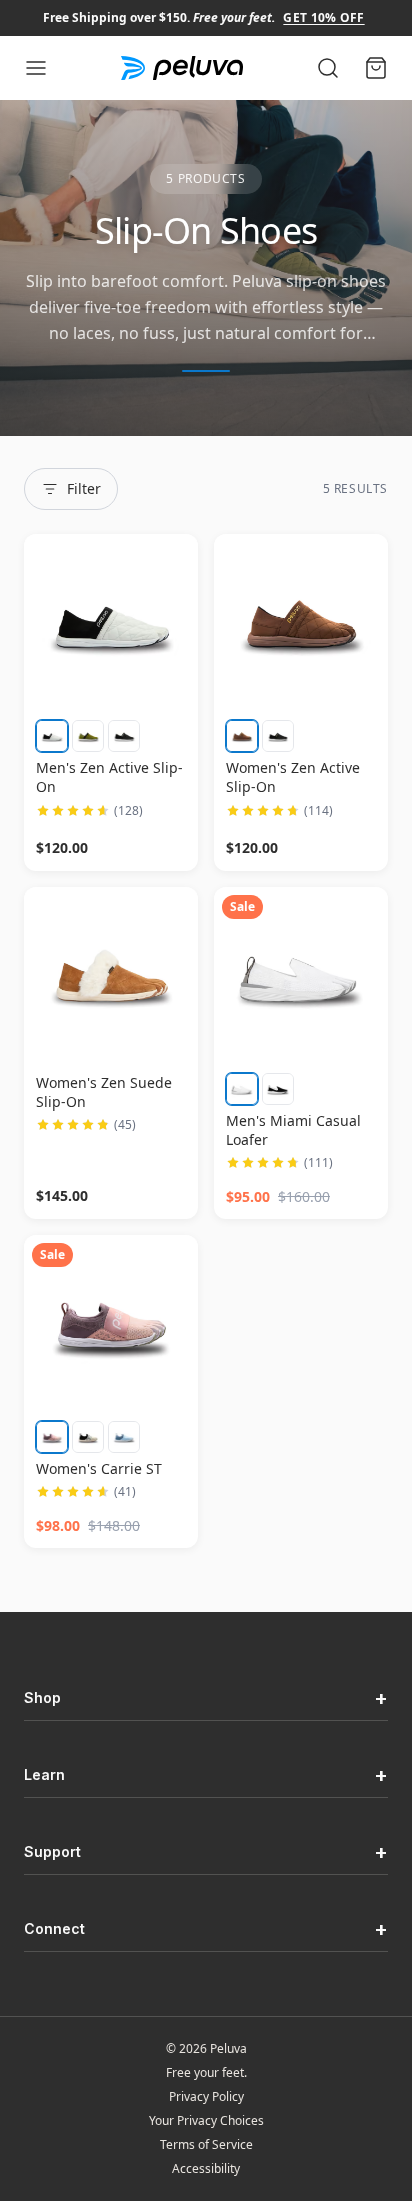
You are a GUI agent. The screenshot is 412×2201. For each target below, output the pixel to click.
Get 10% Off (323, 17)
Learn (206, 1775)
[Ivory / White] (52, 736)
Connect (206, 1929)
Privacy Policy (206, 2097)
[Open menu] (36, 68)
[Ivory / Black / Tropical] (88, 1437)
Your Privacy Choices (206, 2121)
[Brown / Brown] (242, 736)
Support (206, 1852)
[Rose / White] (52, 1437)
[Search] (328, 68)
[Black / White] (124, 736)
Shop (206, 1698)
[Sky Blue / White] (124, 1437)
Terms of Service (206, 2145)
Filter (84, 488)
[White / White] (242, 1089)
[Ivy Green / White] (88, 736)
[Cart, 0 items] (376, 68)
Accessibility (206, 2169)
